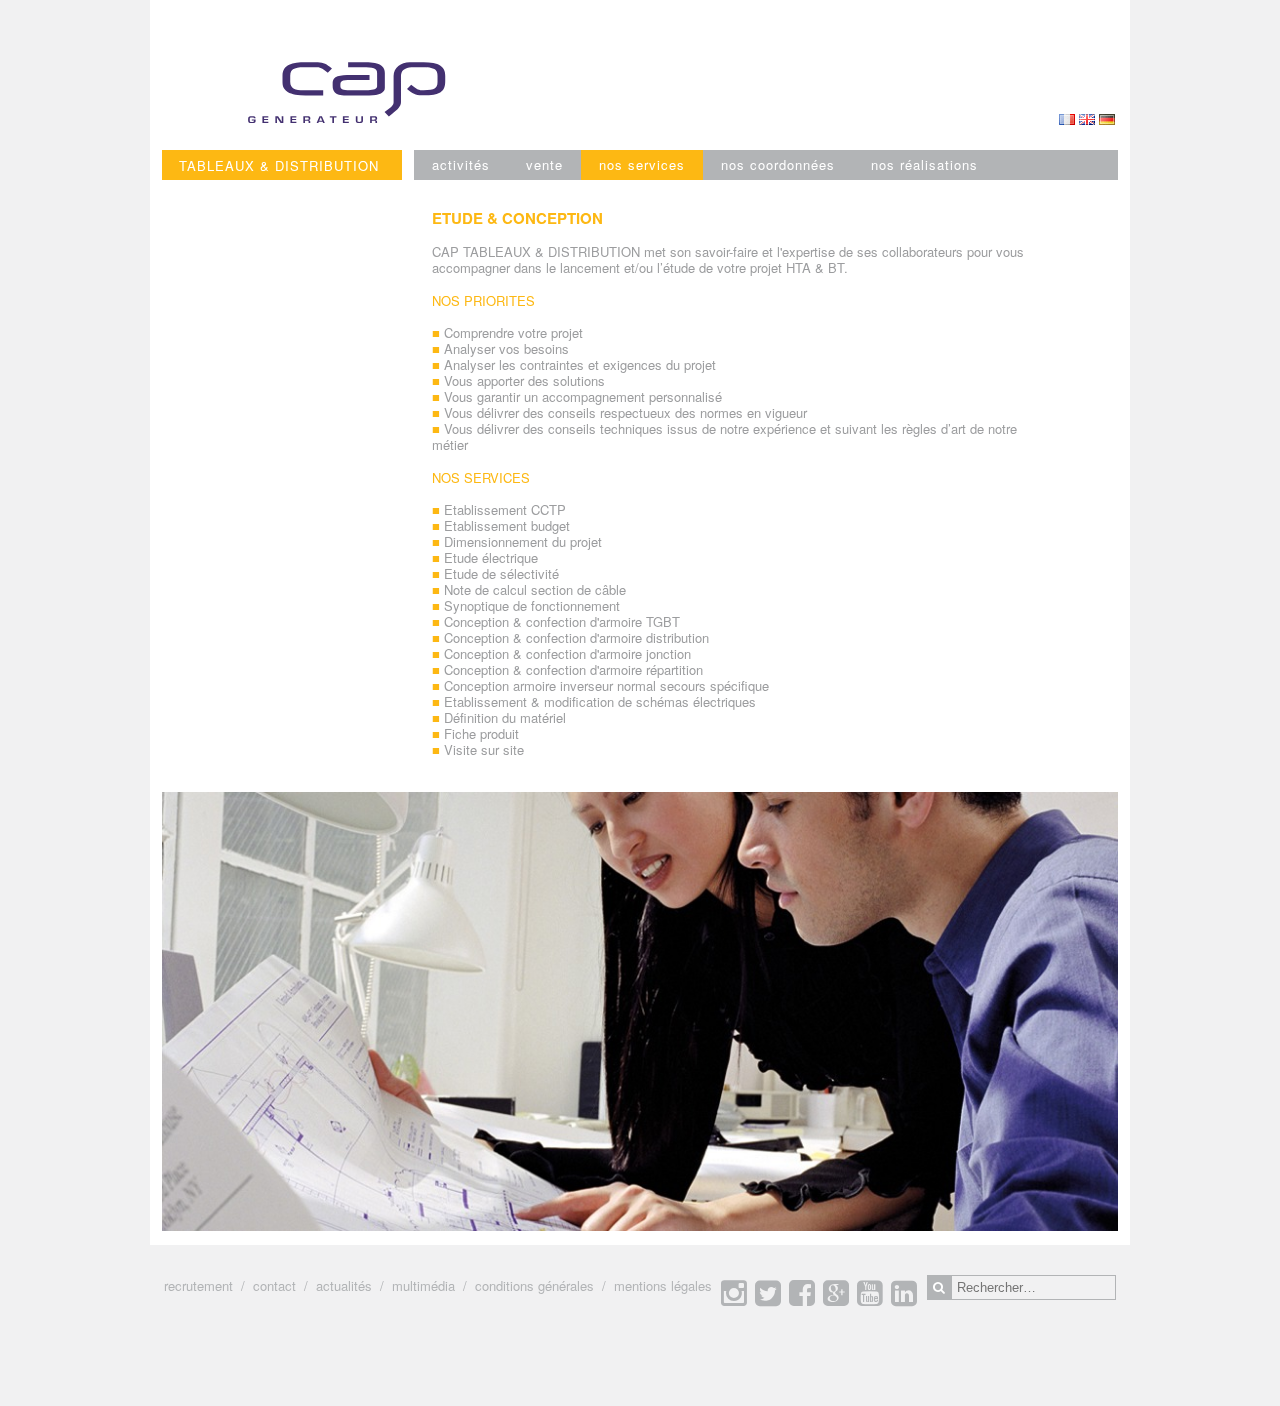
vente (544, 164)
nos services (642, 164)
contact (274, 1285)
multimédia (423, 1285)
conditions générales (534, 1285)
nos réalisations (924, 164)
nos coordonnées (778, 164)
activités (461, 164)
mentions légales (663, 1285)
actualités (344, 1285)
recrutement (198, 1285)
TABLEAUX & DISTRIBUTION (279, 165)
